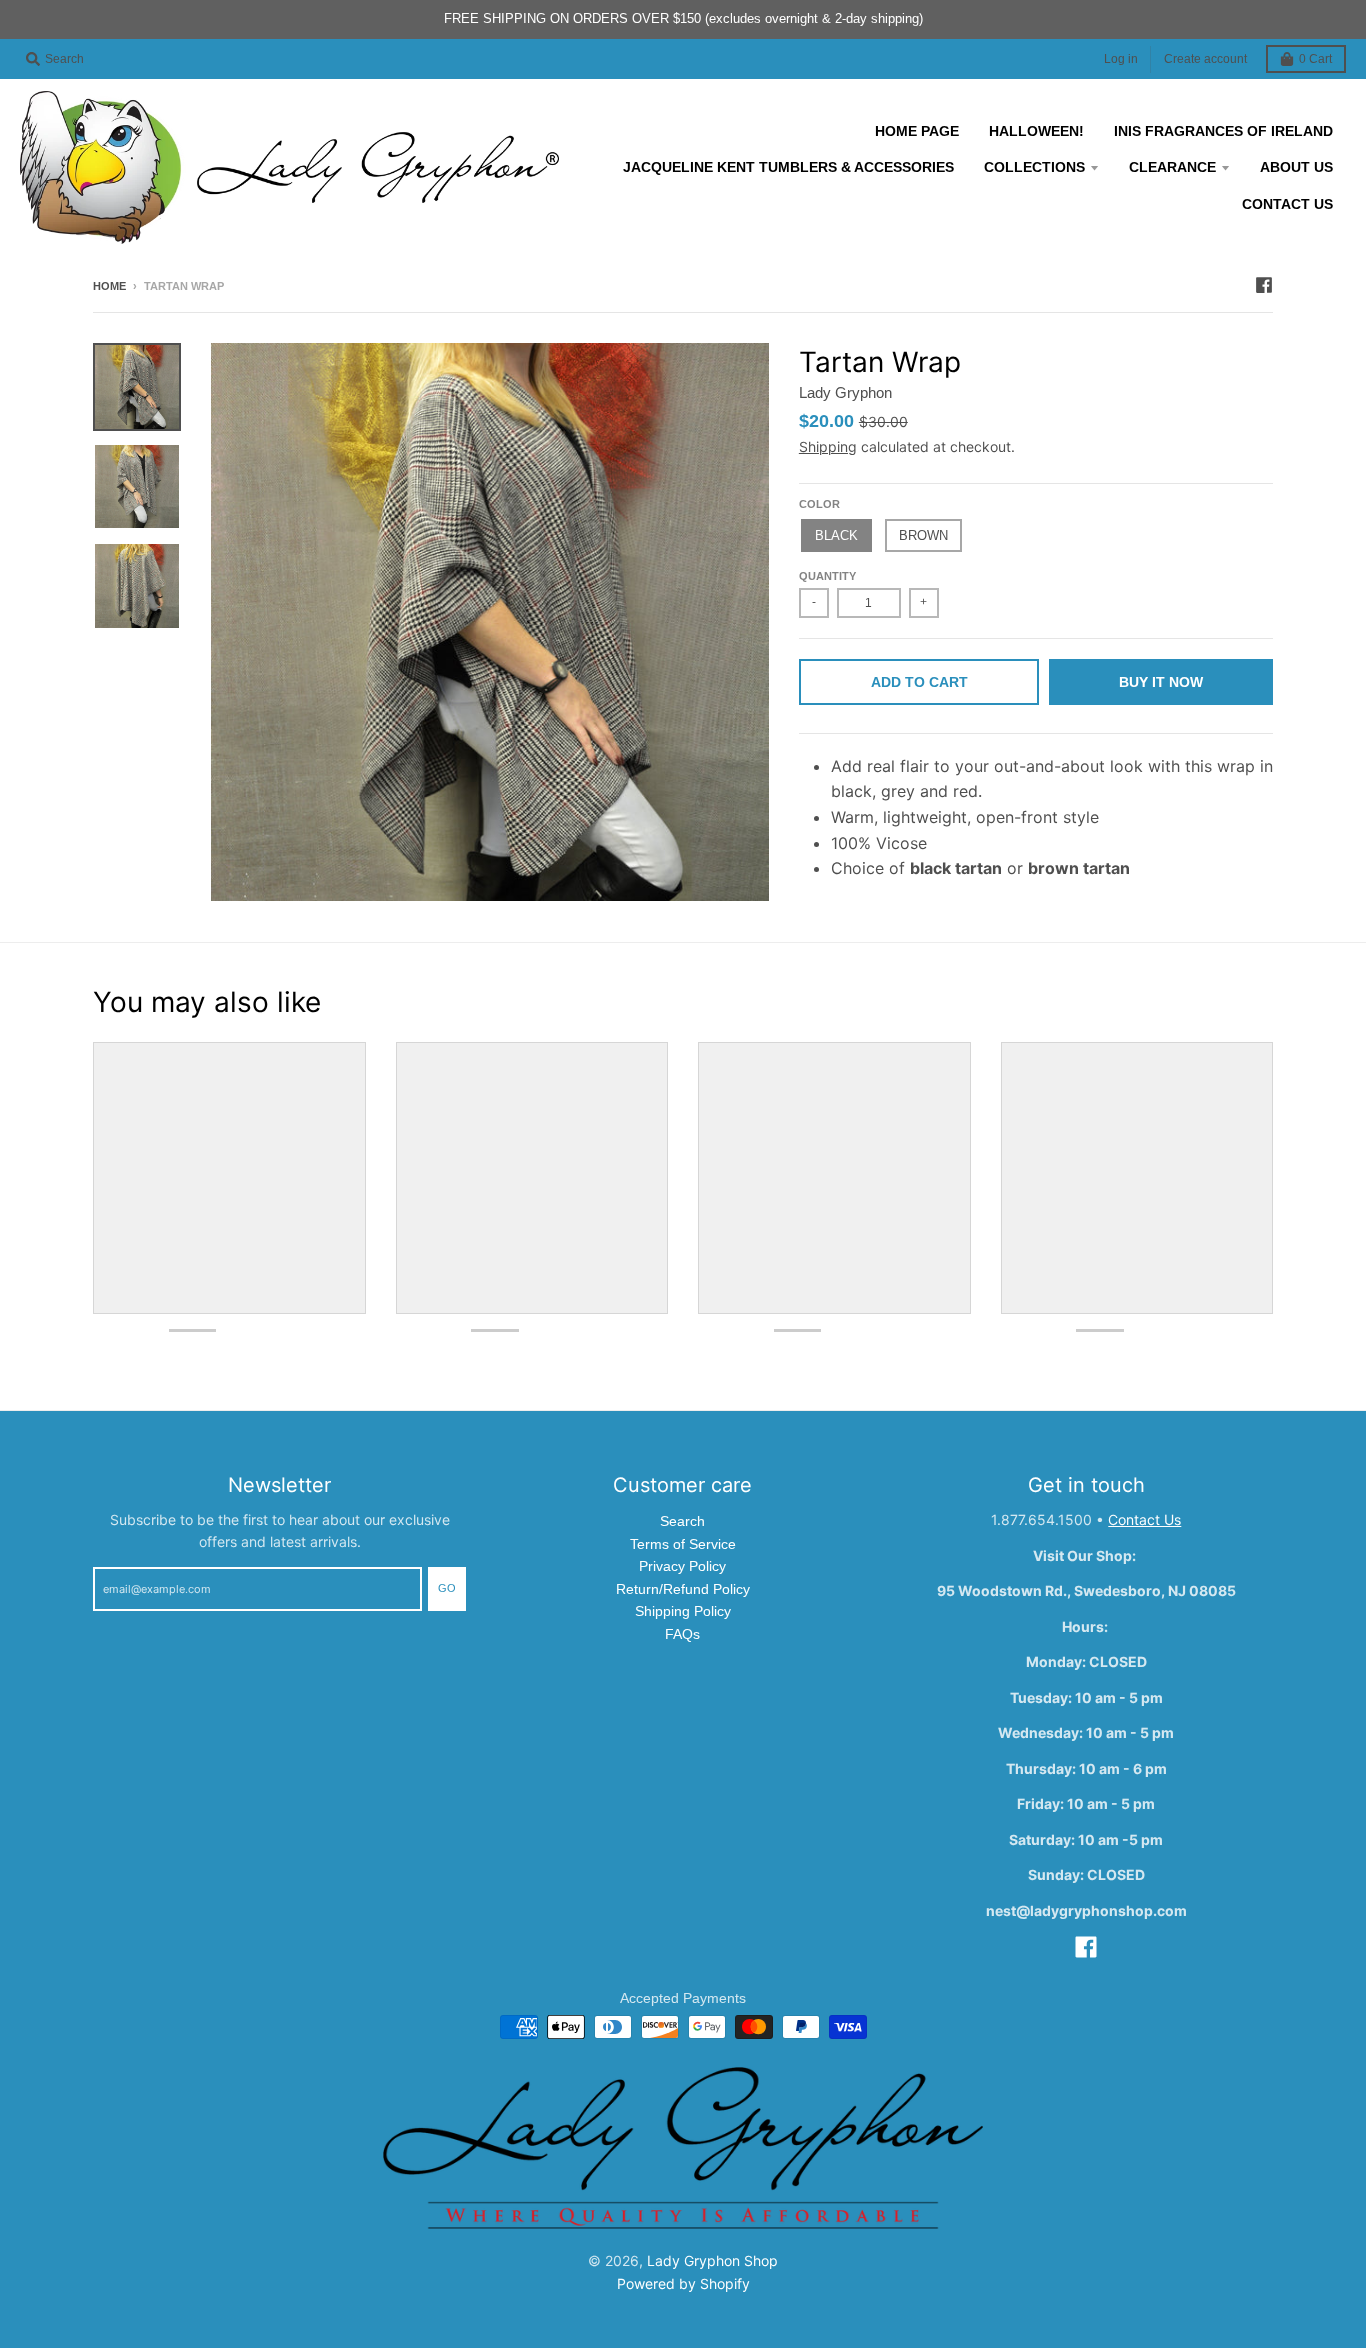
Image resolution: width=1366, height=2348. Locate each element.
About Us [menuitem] (1296, 167)
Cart (1315, 59)
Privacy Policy (682, 1566)
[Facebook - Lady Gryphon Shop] (1264, 285)
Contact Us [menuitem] (1287, 204)
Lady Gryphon (845, 392)
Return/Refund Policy (683, 1589)
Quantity (827, 576)
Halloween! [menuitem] (1036, 131)
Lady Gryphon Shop (712, 2260)
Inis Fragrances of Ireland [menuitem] (1223, 131)
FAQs (682, 1634)
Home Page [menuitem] (917, 131)
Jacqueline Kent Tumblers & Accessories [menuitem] (788, 167)
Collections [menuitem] (1034, 167)
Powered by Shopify (683, 2283)
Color (819, 504)
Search (682, 1521)
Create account (1205, 59)
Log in (1121, 59)
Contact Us (1144, 1519)
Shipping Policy (683, 1611)
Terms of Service (683, 1544)
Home (109, 286)
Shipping (828, 446)
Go (447, 1588)
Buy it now (1161, 682)
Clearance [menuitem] (1172, 167)
